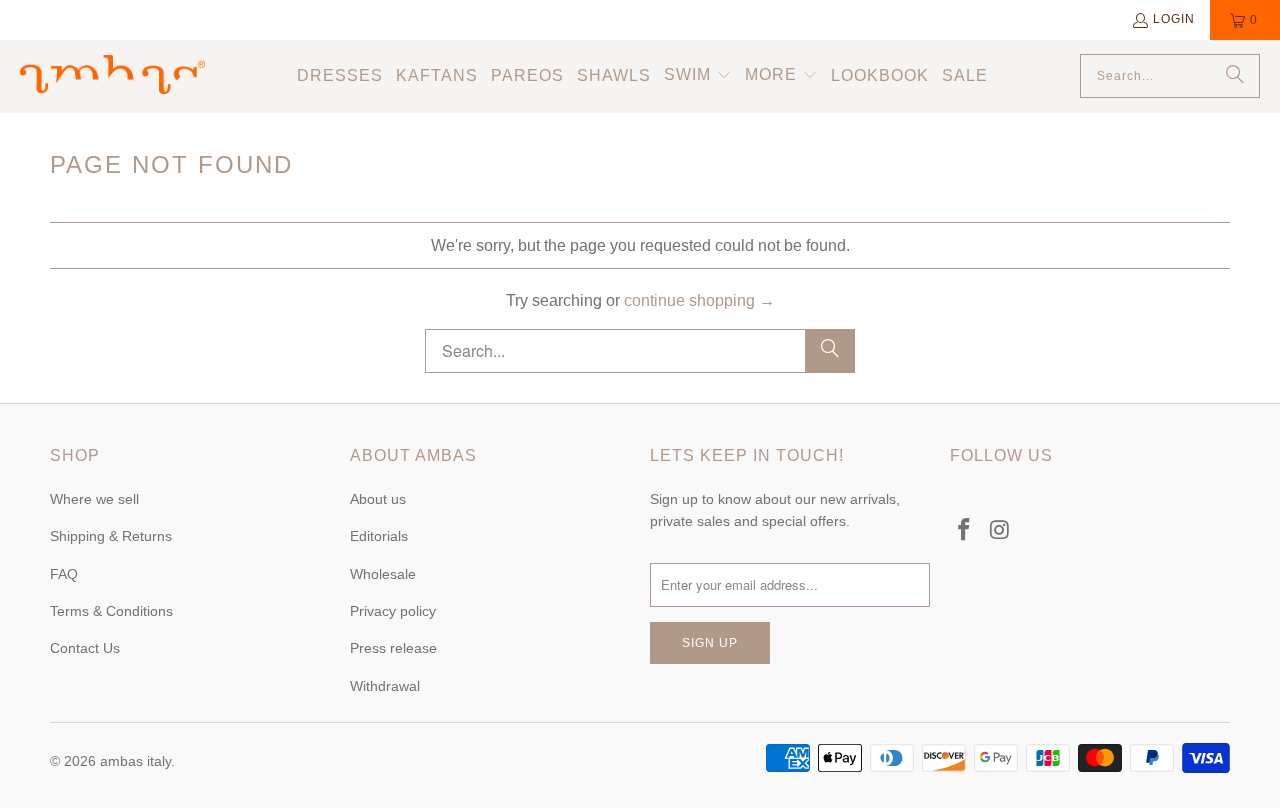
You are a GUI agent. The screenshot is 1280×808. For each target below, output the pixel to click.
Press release (393, 648)
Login (1174, 19)
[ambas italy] (112, 76)
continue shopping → (699, 300)
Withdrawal (385, 686)
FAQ (64, 574)
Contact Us (85, 648)
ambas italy (135, 761)
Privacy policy (393, 611)
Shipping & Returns (111, 536)
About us (378, 499)
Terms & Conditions (111, 611)
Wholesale (383, 574)
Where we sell (94, 499)
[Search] (1235, 76)
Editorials (379, 536)
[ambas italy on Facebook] (965, 531)
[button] (698, 76)
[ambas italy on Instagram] (1001, 531)
